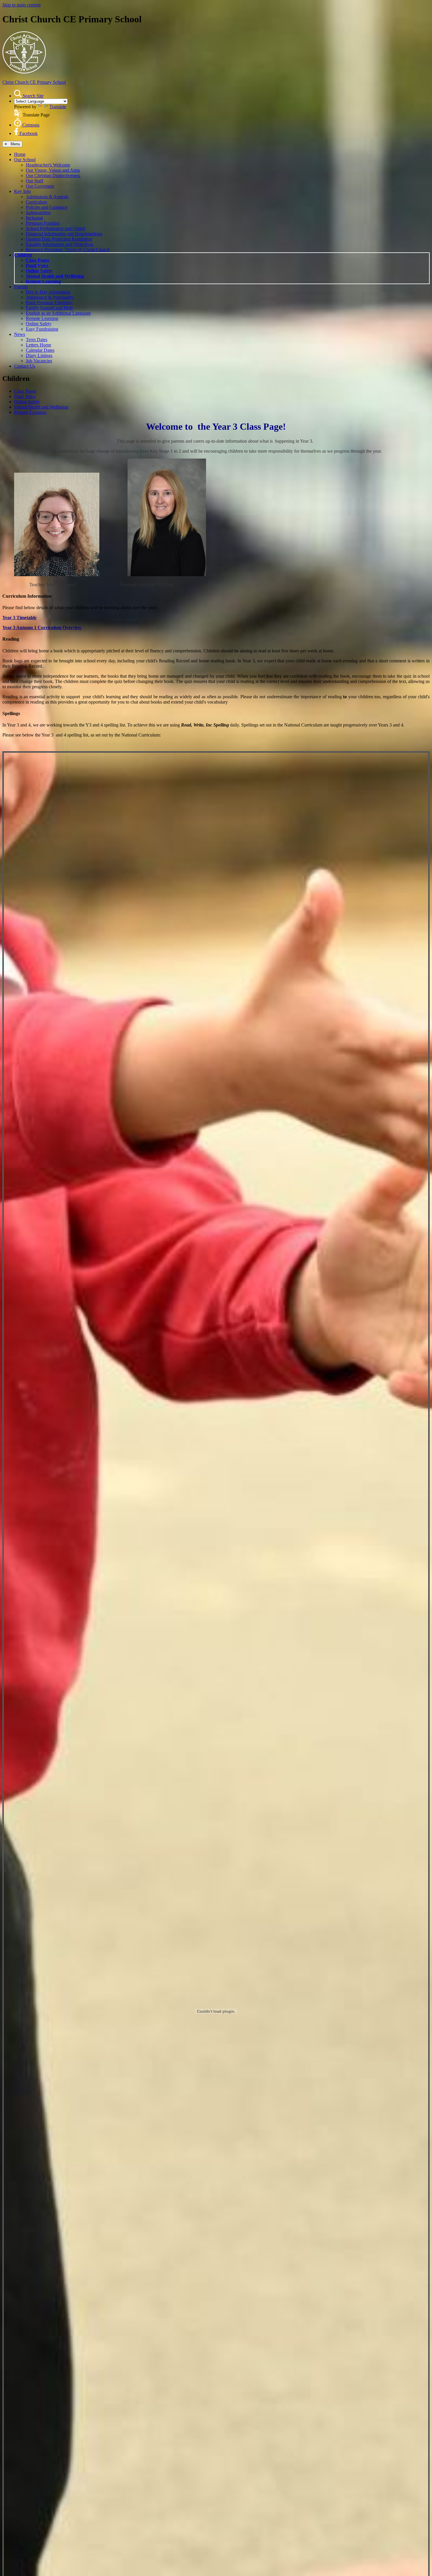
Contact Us (25, 366)
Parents (21, 287)
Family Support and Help (49, 308)
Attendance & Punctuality (50, 297)
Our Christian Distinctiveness (53, 175)
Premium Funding (43, 223)
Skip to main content (21, 5)
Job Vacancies (39, 361)
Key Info (22, 191)
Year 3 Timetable (19, 618)
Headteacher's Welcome (48, 165)
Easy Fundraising (42, 329)
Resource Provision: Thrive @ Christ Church (68, 250)
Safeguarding (38, 213)
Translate (58, 107)
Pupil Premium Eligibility (49, 303)
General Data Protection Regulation (59, 239)
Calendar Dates (40, 350)
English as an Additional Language (58, 313)
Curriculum (36, 202)
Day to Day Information (48, 292)
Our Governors (40, 186)
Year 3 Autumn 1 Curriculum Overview (42, 628)
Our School (25, 160)
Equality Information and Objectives (60, 244)
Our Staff (35, 181)
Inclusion (34, 218)
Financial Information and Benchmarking (64, 234)
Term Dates (37, 340)
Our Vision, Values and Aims (53, 170)
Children (23, 255)
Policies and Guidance (47, 207)
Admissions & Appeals (47, 197)
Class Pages (37, 260)
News (20, 334)
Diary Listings (39, 355)
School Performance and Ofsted (55, 228)
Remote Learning (43, 281)
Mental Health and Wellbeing (55, 276)
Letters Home (38, 345)
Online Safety (39, 271)
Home (20, 154)
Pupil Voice (37, 265)
